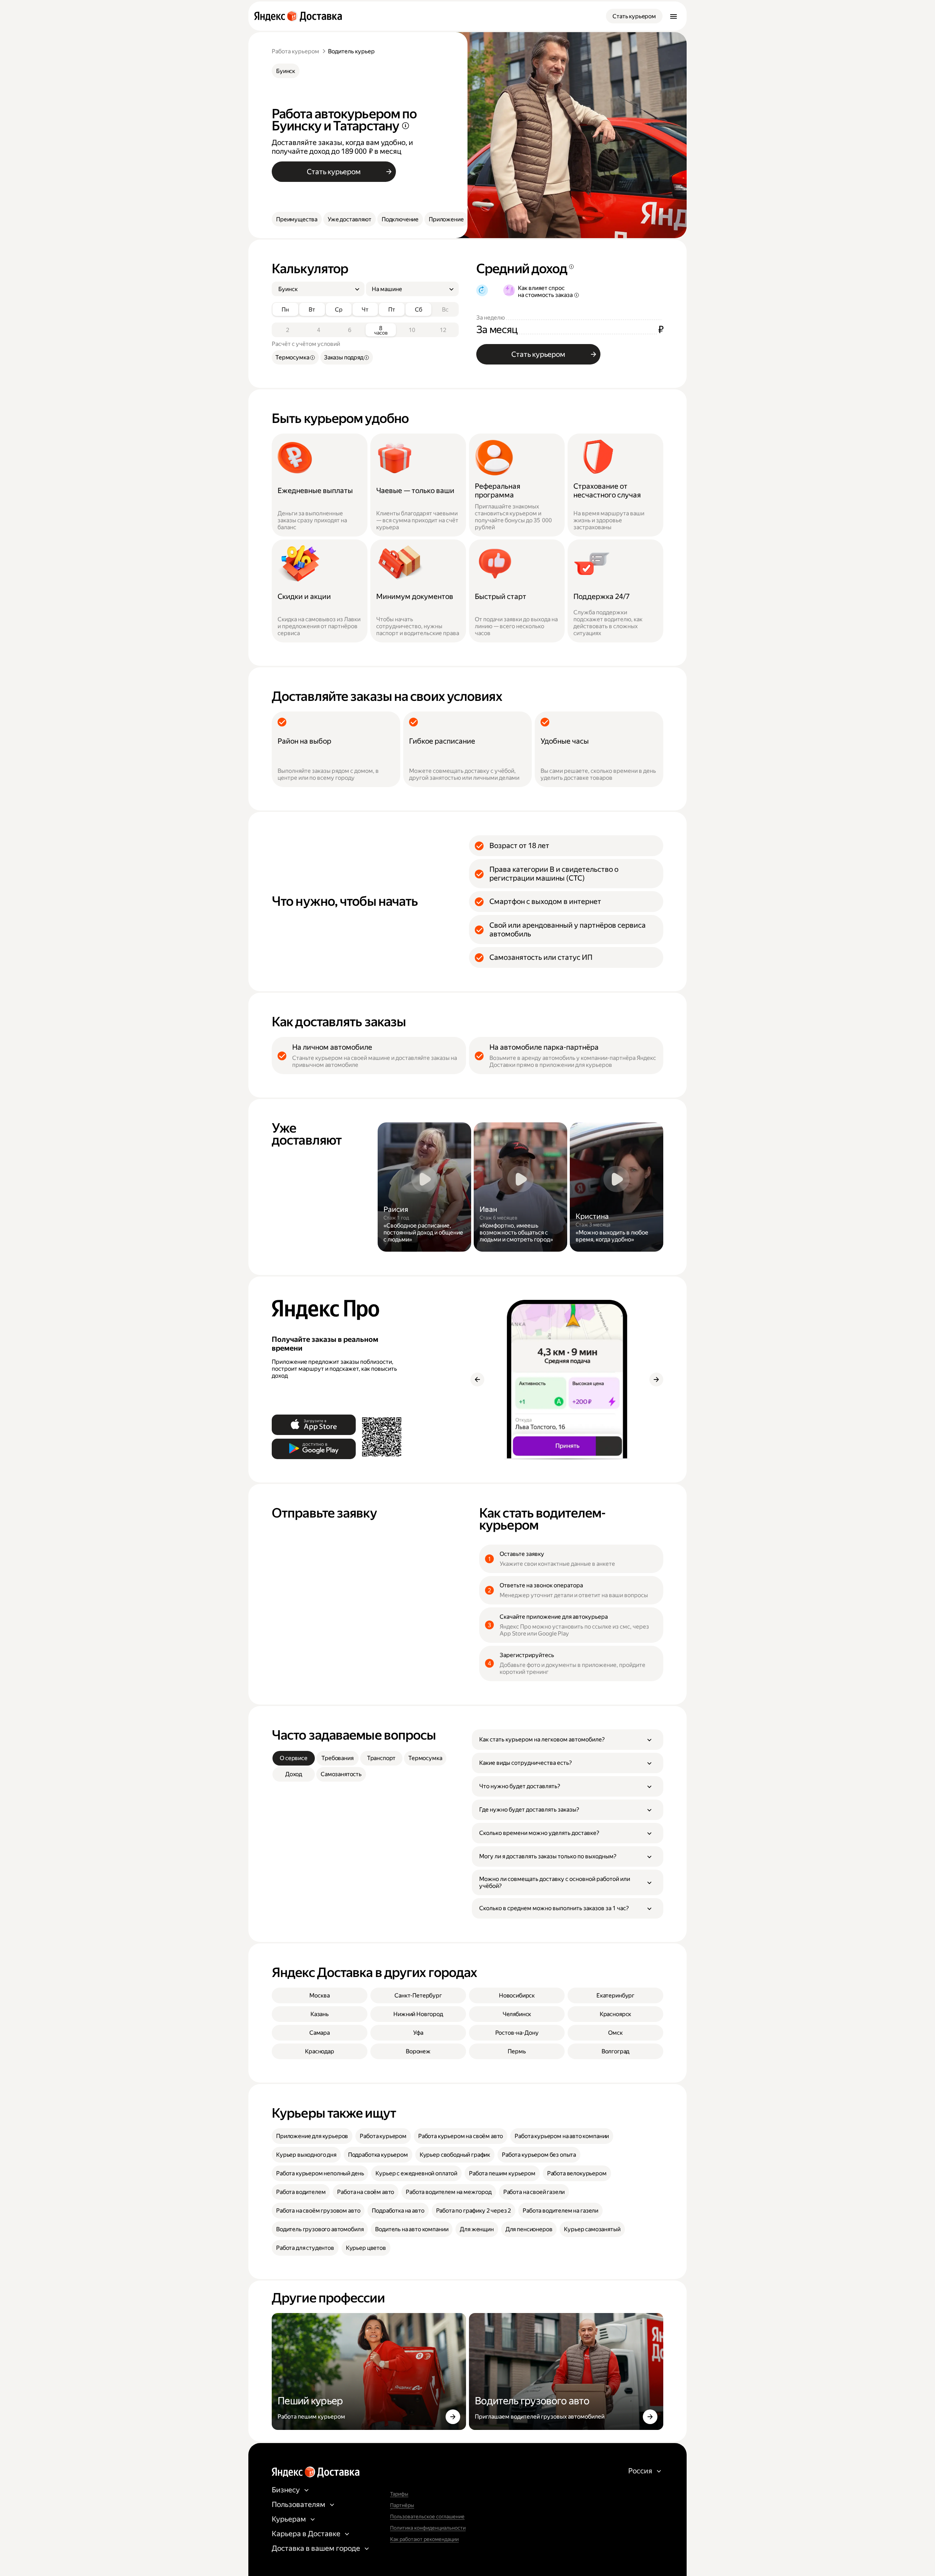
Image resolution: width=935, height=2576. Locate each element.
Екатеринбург (615, 1995)
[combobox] (315, 289)
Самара (320, 2033)
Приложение (446, 219)
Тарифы (399, 2494)
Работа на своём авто (366, 2192)
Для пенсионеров (529, 2229)
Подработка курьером (378, 2155)
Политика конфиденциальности (428, 2528)
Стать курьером (634, 16)
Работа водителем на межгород (449, 2192)
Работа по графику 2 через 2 (474, 2211)
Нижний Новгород (418, 2014)
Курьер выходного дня (306, 2155)
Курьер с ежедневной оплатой (416, 2173)
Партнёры (402, 2505)
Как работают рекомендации (424, 2539)
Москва (319, 1995)
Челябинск (517, 2014)
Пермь (517, 2051)
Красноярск (615, 2014)
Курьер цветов (366, 2248)
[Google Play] (314, 1449)
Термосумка (425, 1758)
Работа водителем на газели (560, 2211)
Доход (294, 1774)
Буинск (286, 71)
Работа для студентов (305, 2248)
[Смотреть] (424, 1187)
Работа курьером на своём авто (461, 2136)
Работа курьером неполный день (320, 2173)
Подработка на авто (398, 2211)
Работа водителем (301, 2192)
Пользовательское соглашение (427, 2516)
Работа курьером (295, 51)
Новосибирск (517, 1995)
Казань (320, 2014)
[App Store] (314, 1425)
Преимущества (297, 219)
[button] (568, 1740)
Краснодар (320, 2051)
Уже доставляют (350, 219)
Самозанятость (341, 1774)
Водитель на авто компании (412, 2229)
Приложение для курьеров (312, 2136)
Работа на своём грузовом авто (318, 2211)
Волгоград (616, 2051)
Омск (615, 2033)
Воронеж (418, 2051)
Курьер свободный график (455, 2155)
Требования (337, 1758)
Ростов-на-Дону (517, 2033)
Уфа (418, 2033)
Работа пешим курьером (502, 2173)
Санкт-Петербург (418, 1995)
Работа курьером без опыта (539, 2155)
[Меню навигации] (673, 16)
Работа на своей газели (534, 2192)
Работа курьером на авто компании (562, 2136)
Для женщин (477, 2229)
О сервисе (294, 1758)
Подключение (400, 219)
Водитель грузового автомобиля (320, 2229)
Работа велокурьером (577, 2173)
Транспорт (381, 1758)
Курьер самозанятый (592, 2229)
